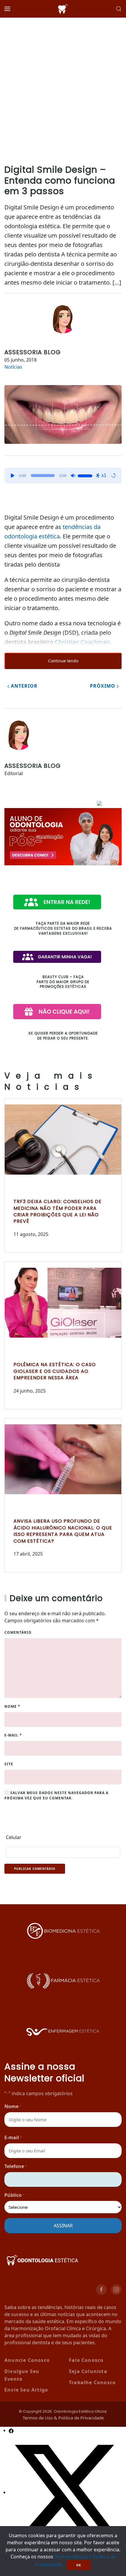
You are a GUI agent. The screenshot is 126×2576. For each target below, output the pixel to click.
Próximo (103, 686)
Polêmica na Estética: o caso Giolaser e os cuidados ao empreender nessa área (55, 1371)
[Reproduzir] (13, 476)
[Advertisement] (63, 84)
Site (9, 1764)
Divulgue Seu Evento (22, 2375)
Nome (12, 1706)
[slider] (86, 475)
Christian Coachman (82, 642)
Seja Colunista (88, 2371)
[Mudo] (73, 476)
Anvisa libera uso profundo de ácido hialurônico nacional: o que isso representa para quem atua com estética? (63, 1531)
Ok (79, 2565)
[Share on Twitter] (67, 2492)
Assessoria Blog (33, 352)
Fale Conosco (86, 2360)
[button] (7, 9)
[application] (63, 476)
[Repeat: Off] (113, 476)
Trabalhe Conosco (92, 2382)
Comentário (18, 1632)
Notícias (13, 367)
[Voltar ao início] (63, 9)
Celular (14, 1837)
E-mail (13, 1735)
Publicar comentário (35, 1869)
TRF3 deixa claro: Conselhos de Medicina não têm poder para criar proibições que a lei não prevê (58, 1211)
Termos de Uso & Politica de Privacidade (63, 2418)
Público (15, 2195)
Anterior (23, 686)
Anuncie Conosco (27, 2360)
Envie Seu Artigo (26, 2390)
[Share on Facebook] (11, 2430)
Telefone (16, 2166)
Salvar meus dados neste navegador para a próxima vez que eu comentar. (56, 1795)
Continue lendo (63, 661)
